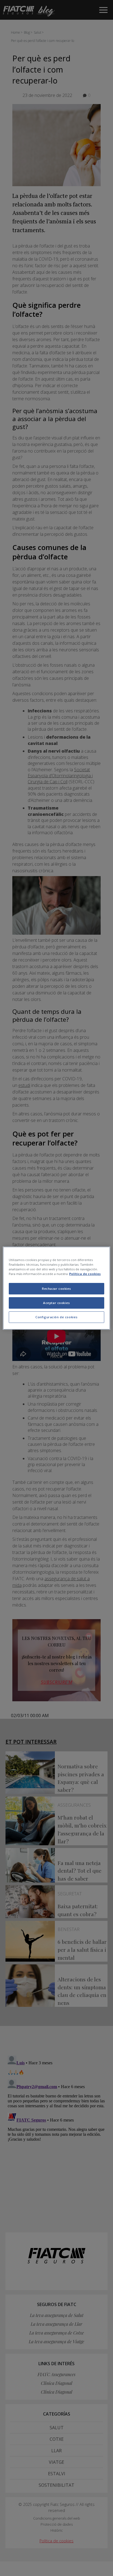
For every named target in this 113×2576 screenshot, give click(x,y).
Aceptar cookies (56, 1303)
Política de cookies (85, 1274)
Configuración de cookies (56, 1317)
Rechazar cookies (56, 1289)
